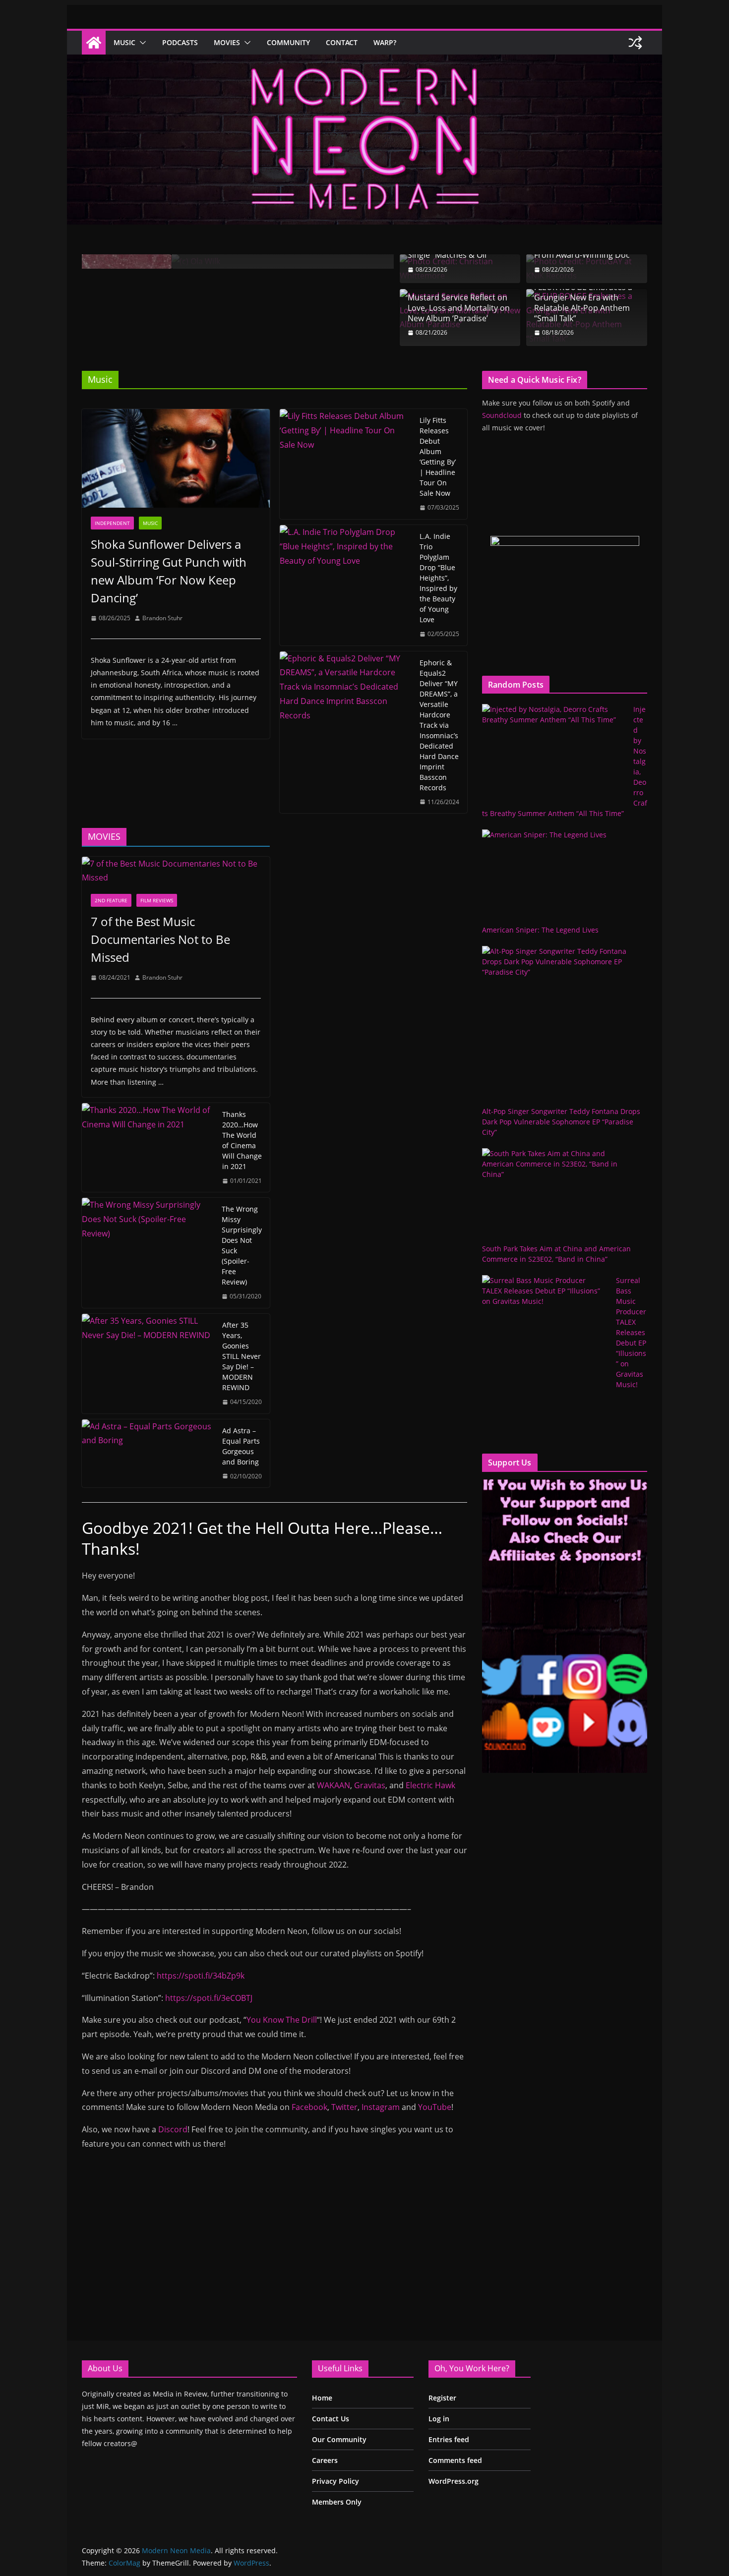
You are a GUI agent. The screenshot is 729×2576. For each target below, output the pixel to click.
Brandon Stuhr (162, 618)
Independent (112, 523)
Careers (325, 2460)
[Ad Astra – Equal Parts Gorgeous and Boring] (148, 1454)
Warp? (385, 42)
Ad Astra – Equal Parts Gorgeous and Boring (241, 1446)
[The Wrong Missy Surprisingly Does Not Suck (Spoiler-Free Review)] (148, 1253)
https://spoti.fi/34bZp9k (201, 1976)
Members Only (337, 2502)
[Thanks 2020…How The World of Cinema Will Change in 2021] (148, 1148)
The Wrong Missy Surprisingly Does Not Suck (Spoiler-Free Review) (242, 1245)
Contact (342, 42)
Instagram (381, 2107)
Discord (173, 2129)
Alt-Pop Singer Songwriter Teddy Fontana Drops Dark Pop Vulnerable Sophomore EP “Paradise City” (561, 1122)
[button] (141, 43)
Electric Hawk (430, 1785)
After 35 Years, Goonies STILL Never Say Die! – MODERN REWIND (242, 1356)
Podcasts (180, 42)
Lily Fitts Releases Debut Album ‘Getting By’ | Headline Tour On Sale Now (438, 457)
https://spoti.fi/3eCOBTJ (209, 1998)
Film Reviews (157, 900)
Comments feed (455, 2460)
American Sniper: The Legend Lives (540, 930)
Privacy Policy (335, 2481)
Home (322, 2398)
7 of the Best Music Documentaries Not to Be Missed (160, 939)
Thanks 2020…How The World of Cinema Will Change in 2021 (242, 1140)
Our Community (339, 2439)
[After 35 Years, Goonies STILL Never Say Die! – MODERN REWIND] (148, 1364)
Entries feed (449, 2439)
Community (288, 42)
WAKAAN (334, 1785)
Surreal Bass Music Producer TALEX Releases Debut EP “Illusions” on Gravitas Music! (631, 1332)
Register (442, 2398)
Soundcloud (502, 415)
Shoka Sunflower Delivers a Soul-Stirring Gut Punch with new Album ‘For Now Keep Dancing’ (169, 571)
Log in (439, 2419)
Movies (227, 42)
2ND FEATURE (111, 900)
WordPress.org (454, 2481)
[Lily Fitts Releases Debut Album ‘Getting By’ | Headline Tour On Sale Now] (346, 464)
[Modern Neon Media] (94, 43)
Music (124, 42)
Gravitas (370, 1785)
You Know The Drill (282, 2020)
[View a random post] (635, 43)
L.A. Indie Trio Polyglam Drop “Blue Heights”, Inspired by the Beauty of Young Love (438, 578)
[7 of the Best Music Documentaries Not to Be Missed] (176, 871)
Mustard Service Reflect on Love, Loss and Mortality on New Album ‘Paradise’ (459, 308)
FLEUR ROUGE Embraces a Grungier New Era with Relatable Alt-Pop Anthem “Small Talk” (583, 303)
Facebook (309, 2107)
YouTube (435, 2107)
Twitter (344, 2107)
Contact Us (331, 2419)
